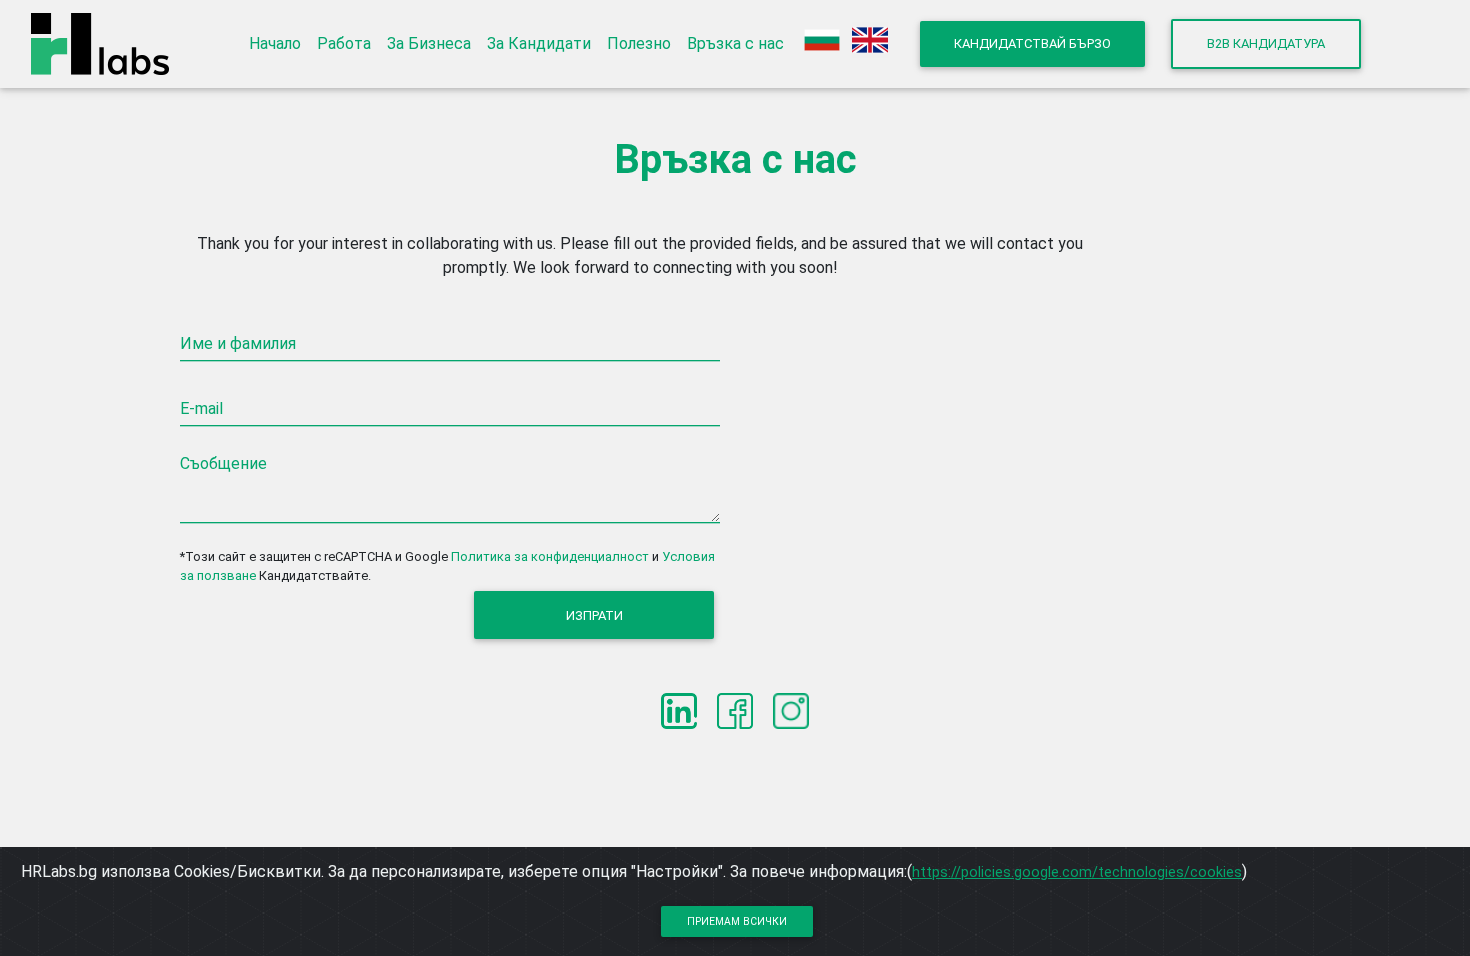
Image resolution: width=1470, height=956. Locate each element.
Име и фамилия (238, 343)
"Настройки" (677, 871)
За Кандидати (539, 43)
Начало (275, 43)
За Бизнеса (429, 43)
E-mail (201, 408)
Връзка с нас (735, 43)
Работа (344, 43)
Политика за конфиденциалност (550, 556)
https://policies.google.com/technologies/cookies (1077, 872)
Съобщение (223, 463)
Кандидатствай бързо (1032, 43)
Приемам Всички (737, 921)
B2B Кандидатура (1266, 43)
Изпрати (594, 615)
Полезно (639, 43)
